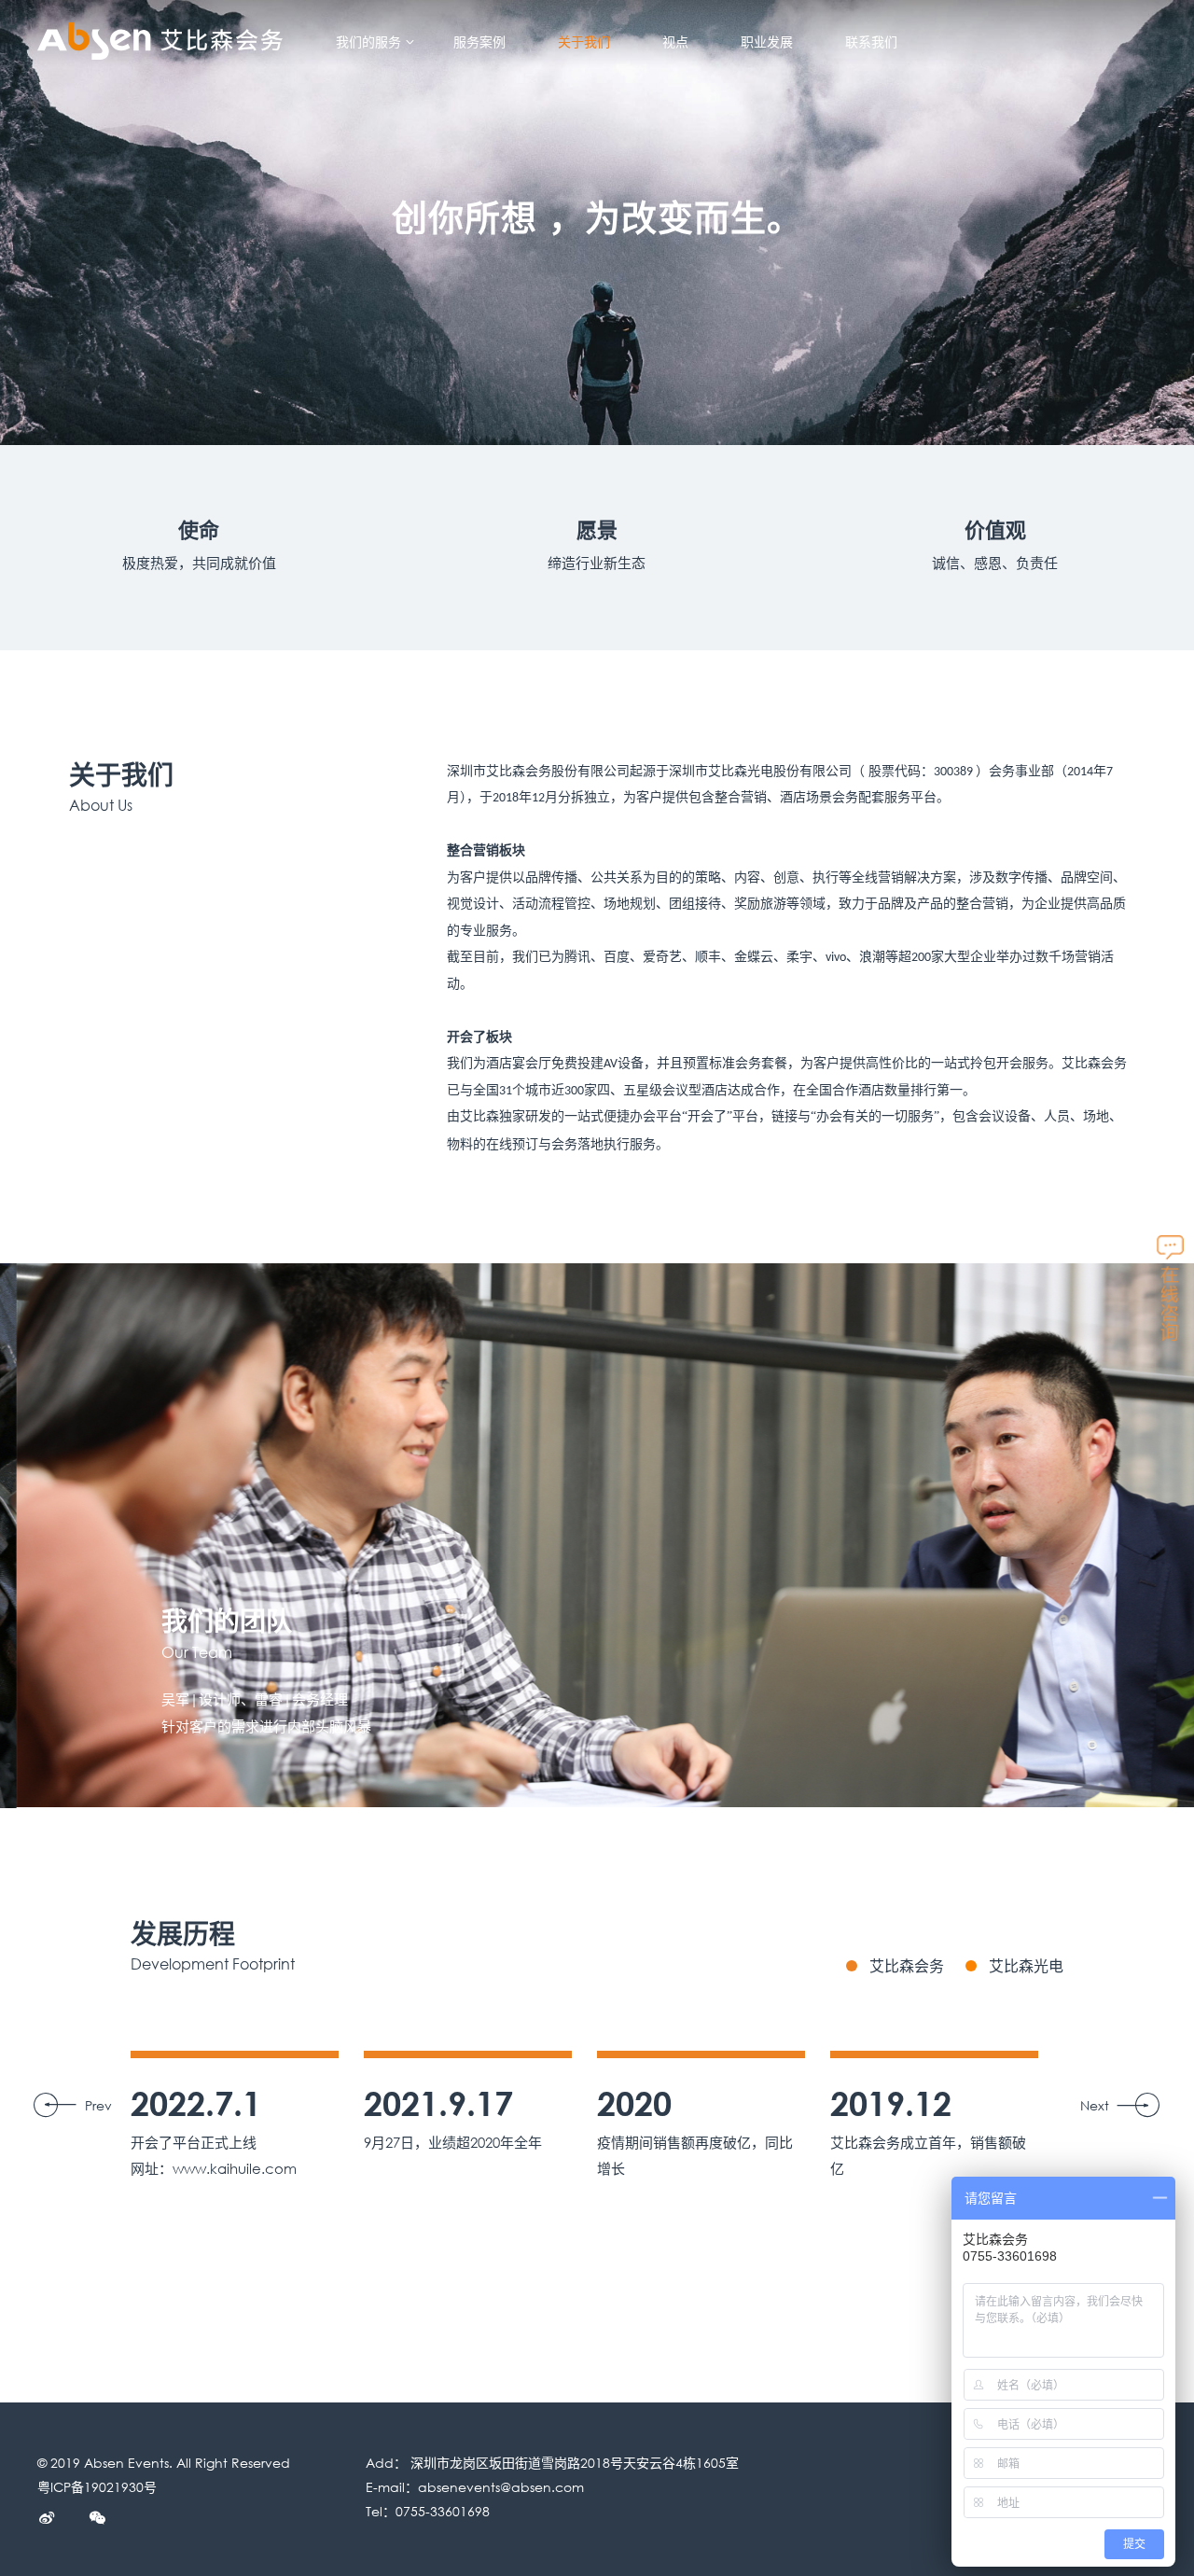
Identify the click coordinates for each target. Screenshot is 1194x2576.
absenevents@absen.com (501, 2487)
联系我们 (871, 42)
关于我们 (584, 42)
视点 (675, 42)
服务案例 (479, 42)
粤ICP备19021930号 (97, 2487)
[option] (597, 1535)
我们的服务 (368, 42)
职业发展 (767, 42)
